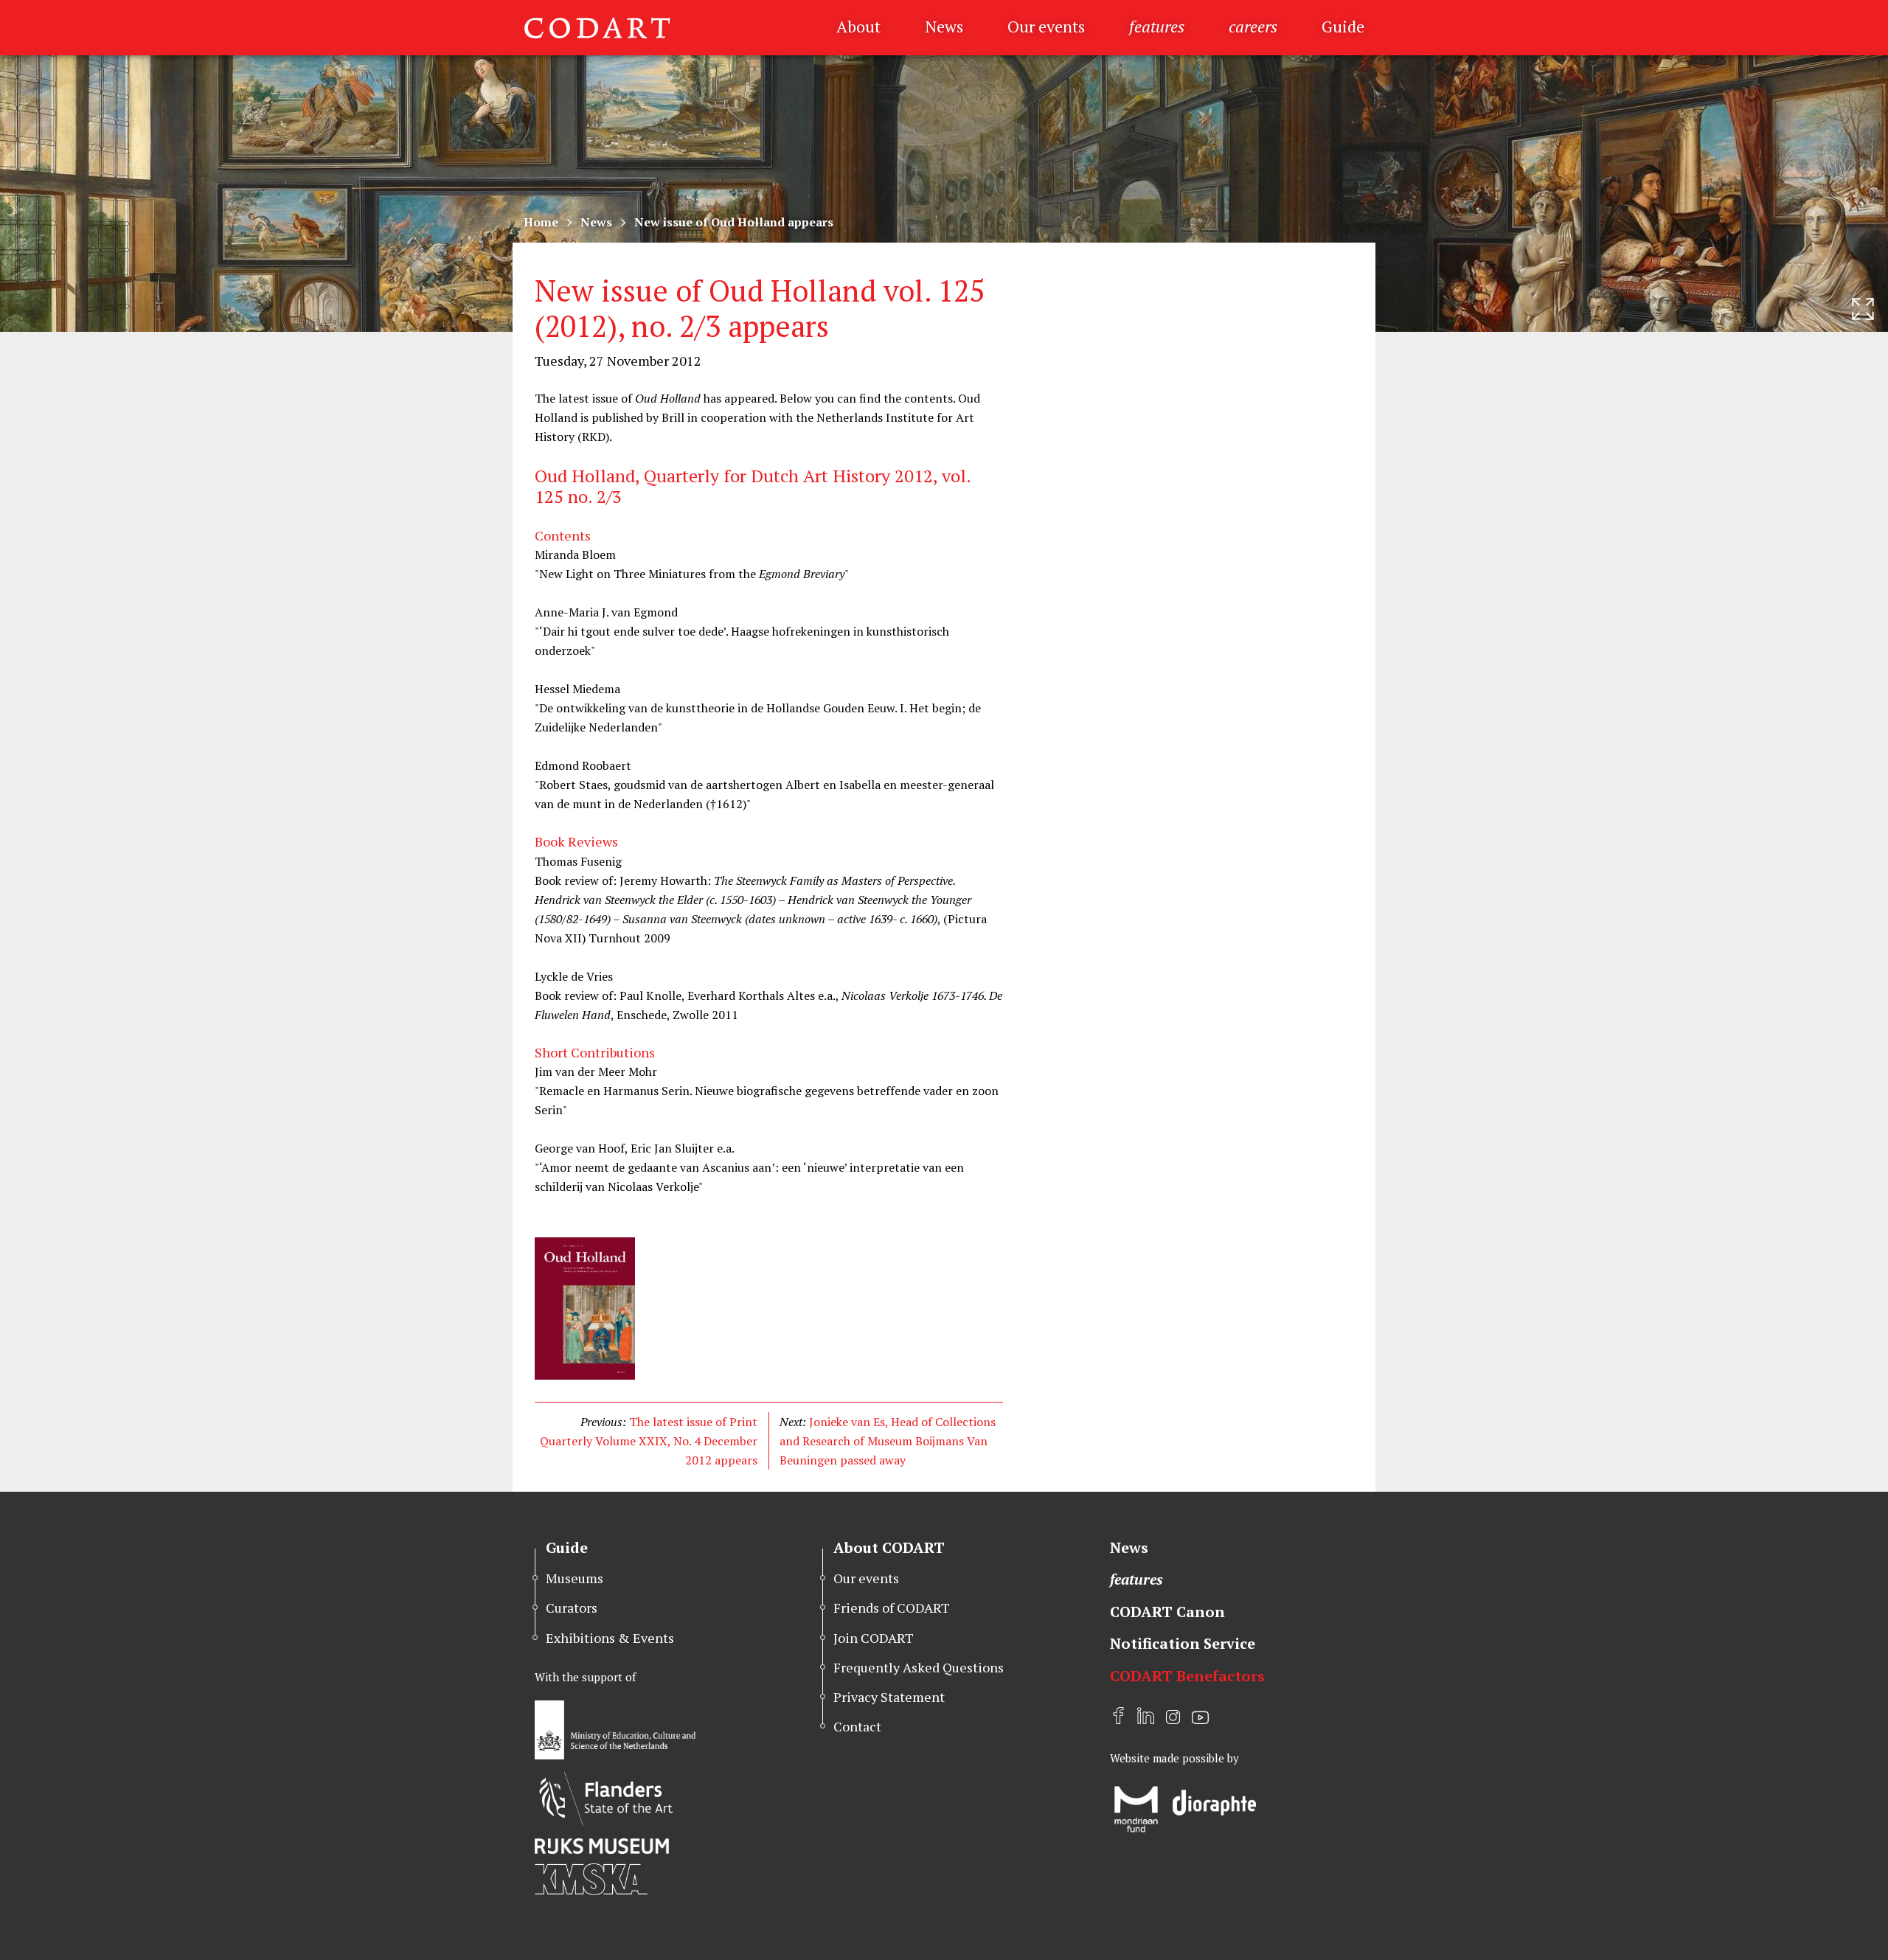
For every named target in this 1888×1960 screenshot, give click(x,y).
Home (541, 222)
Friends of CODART (892, 1608)
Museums (575, 1578)
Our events (1046, 26)
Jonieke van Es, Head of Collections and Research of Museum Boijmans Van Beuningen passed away (888, 1441)
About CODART (889, 1547)
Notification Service (1183, 1643)
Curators (572, 1608)
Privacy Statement (889, 1697)
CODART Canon (1167, 1612)
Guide (1343, 26)
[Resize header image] (1863, 309)
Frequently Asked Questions (919, 1667)
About (858, 26)
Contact (857, 1726)
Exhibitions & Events (610, 1638)
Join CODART (874, 1638)
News (944, 26)
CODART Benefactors (1187, 1676)
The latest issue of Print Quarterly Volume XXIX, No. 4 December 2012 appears (649, 1441)
